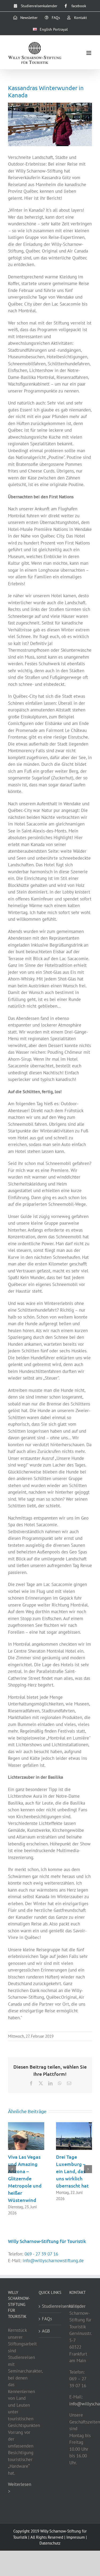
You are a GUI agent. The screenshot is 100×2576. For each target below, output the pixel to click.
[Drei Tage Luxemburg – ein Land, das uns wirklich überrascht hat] (74, 2125)
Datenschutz (50, 2543)
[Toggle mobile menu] (89, 53)
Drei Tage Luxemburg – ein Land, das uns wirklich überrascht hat (72, 2171)
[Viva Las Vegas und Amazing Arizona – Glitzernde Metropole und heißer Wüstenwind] (26, 2125)
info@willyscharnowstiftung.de (53, 2261)
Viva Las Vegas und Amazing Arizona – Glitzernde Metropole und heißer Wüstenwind (25, 2178)
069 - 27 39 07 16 (41, 2254)
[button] (12, 2169)
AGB (46, 2331)
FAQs (47, 2319)
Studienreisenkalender (50, 2306)
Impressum (76, 2537)
